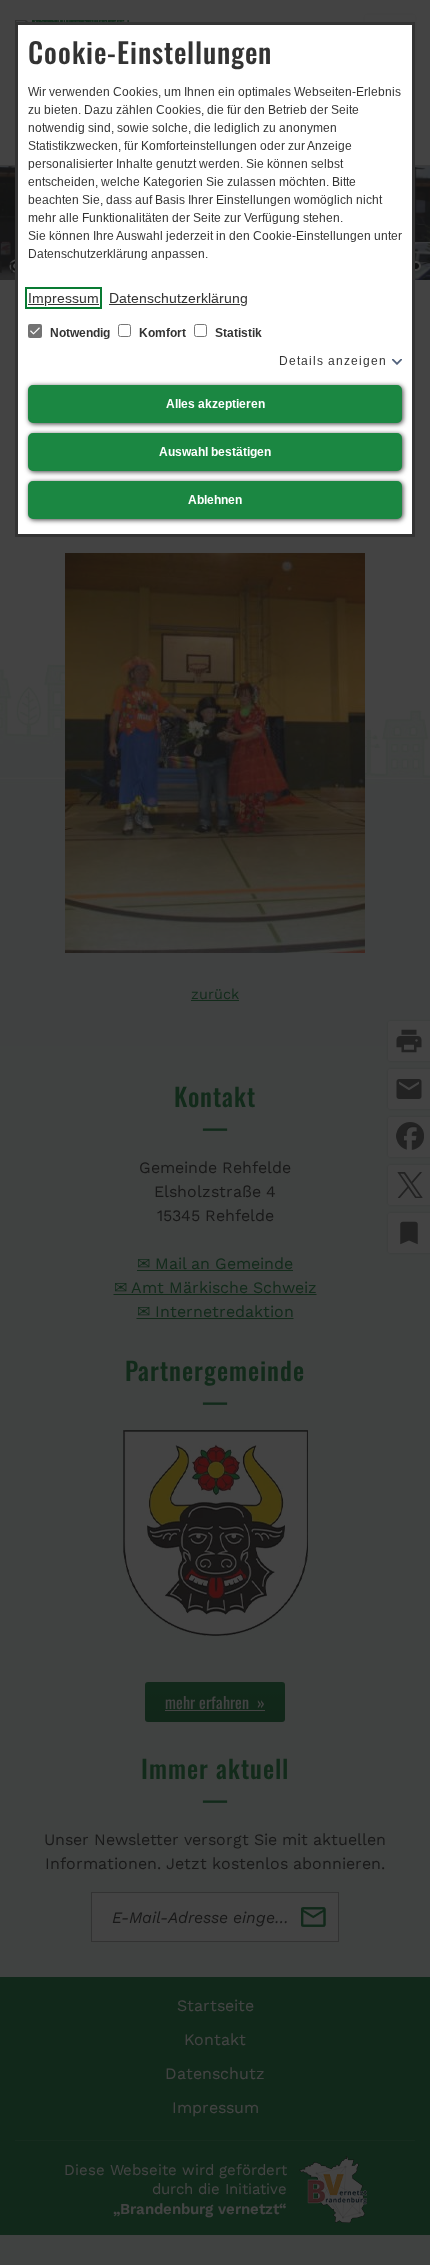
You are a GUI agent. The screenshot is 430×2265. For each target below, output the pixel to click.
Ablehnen (215, 500)
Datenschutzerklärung (178, 298)
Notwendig (80, 333)
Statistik (237, 333)
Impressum (63, 298)
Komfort (162, 333)
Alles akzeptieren (215, 404)
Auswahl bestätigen (215, 452)
